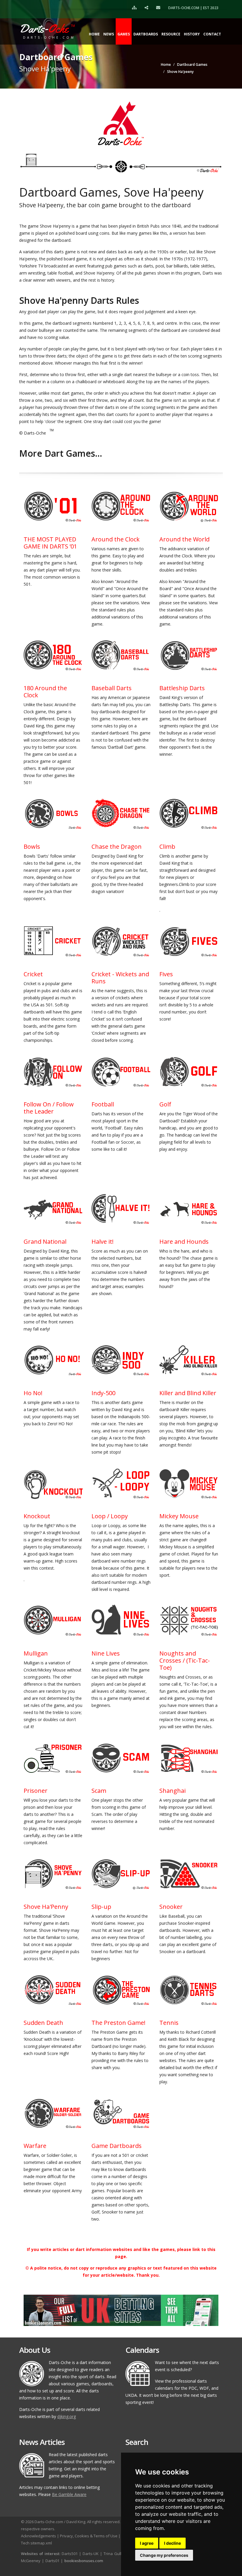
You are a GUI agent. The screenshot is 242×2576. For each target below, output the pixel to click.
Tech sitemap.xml (36, 2543)
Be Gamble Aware (69, 2494)
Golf (165, 1104)
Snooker (171, 1907)
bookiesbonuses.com (84, 2561)
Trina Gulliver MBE (120, 2554)
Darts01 (52, 2561)
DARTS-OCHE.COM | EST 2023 (193, 8)
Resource (171, 34)
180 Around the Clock (45, 692)
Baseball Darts (112, 688)
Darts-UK (91, 2554)
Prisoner (36, 1791)
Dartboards (146, 34)
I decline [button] (172, 2543)
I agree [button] (147, 2543)
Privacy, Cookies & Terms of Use (89, 2536)
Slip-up (101, 1907)
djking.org (67, 2416)
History (192, 34)
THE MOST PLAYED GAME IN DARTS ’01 (50, 543)
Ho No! (33, 1393)
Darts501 (70, 2554)
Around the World (184, 539)
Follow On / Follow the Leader (49, 1108)
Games (124, 34)
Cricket (33, 974)
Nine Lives (106, 1653)
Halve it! (103, 1242)
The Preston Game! (118, 2023)
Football (103, 1104)
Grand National (45, 1242)
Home (94, 34)
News (109, 34)
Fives (166, 974)
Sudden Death (43, 2023)
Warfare (35, 2146)
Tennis (169, 2023)
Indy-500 (103, 1393)
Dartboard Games (192, 65)
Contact (212, 34)
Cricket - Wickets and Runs (120, 978)
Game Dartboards (117, 2146)
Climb (167, 847)
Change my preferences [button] (164, 2555)
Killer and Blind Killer (188, 1393)
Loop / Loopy (110, 1516)
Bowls (32, 847)
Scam (99, 1791)
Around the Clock (116, 539)
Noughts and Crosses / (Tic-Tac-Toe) (185, 1660)
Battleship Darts (182, 688)
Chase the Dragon (117, 847)
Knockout (37, 1516)
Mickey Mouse (179, 1516)
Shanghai (172, 1791)
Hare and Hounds (184, 1242)
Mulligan (36, 1653)
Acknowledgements (39, 2536)
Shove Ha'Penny (46, 1907)
